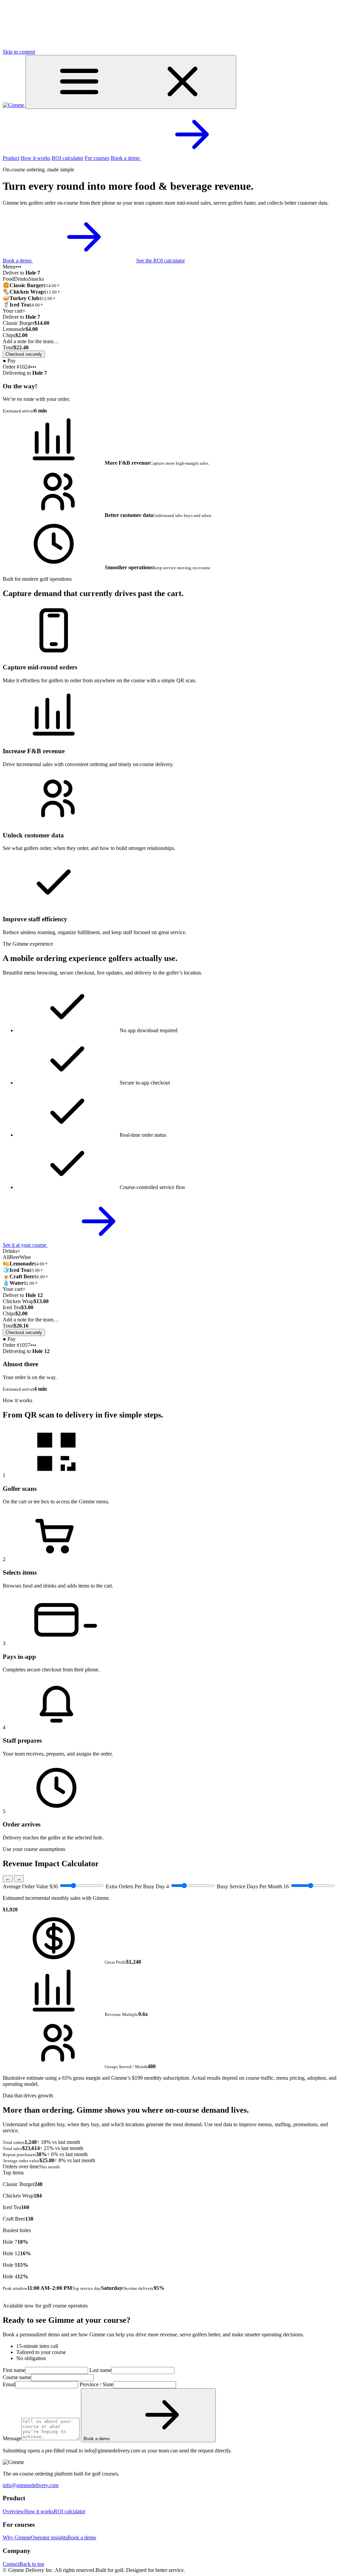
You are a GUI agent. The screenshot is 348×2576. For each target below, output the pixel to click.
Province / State (96, 2384)
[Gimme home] (14, 105)
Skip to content (19, 52)
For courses (97, 158)
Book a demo (126, 158)
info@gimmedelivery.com (31, 2485)
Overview (13, 2511)
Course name (17, 2377)
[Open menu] (131, 82)
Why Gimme (17, 2537)
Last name (100, 2370)
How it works (36, 158)
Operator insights (49, 2537)
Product (11, 158)
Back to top (32, 2564)
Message (12, 2438)
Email (9, 2384)
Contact (11, 2564)
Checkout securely (24, 354)
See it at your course (25, 1245)
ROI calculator (67, 158)
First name (14, 2370)
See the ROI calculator (161, 261)
